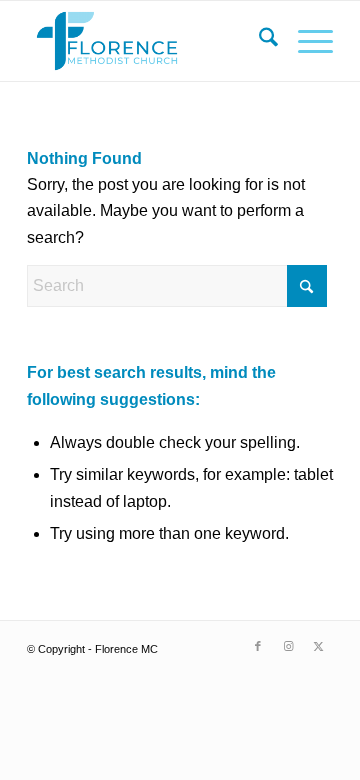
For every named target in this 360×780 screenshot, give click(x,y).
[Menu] (305, 41)
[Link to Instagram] (288, 646)
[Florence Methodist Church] (149, 41)
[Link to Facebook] (258, 646)
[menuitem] (258, 41)
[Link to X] (318, 646)
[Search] (258, 41)
